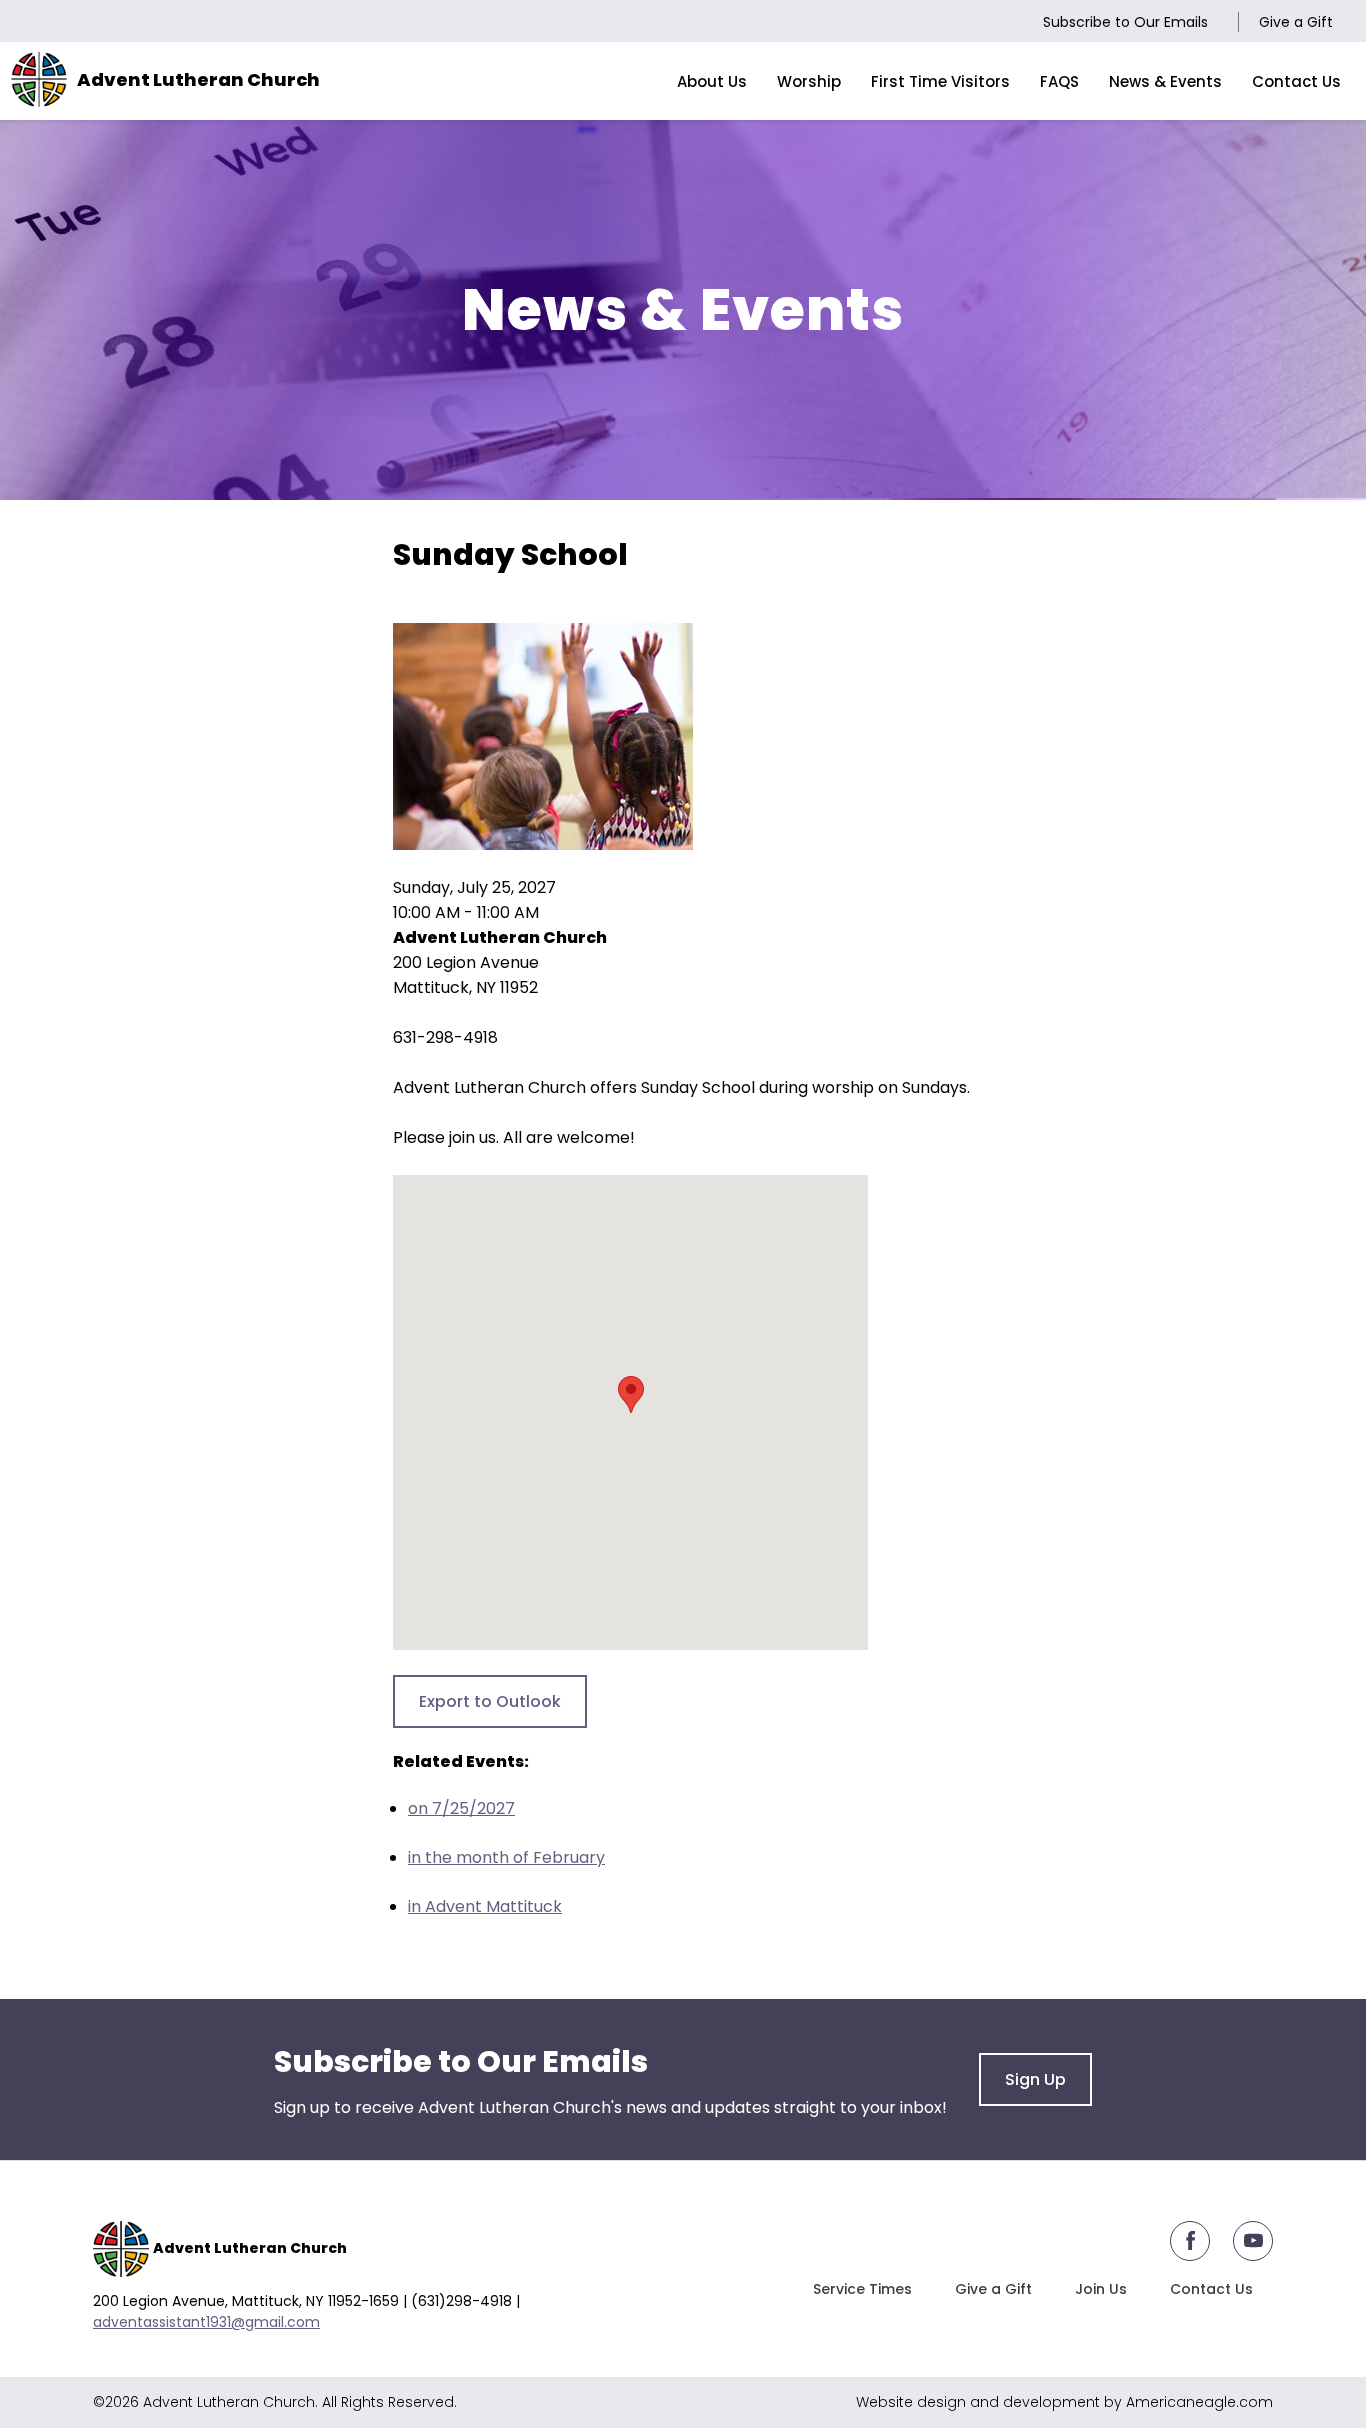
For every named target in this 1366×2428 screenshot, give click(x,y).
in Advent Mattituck (485, 1906)
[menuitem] (712, 81)
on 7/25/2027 (461, 1808)
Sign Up (1035, 2079)
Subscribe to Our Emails (1125, 22)
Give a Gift (1296, 22)
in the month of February (506, 1857)
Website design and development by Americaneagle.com (1064, 2402)
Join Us (1101, 2289)
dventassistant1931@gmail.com (211, 2322)
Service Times (862, 2289)
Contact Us (1211, 2289)
